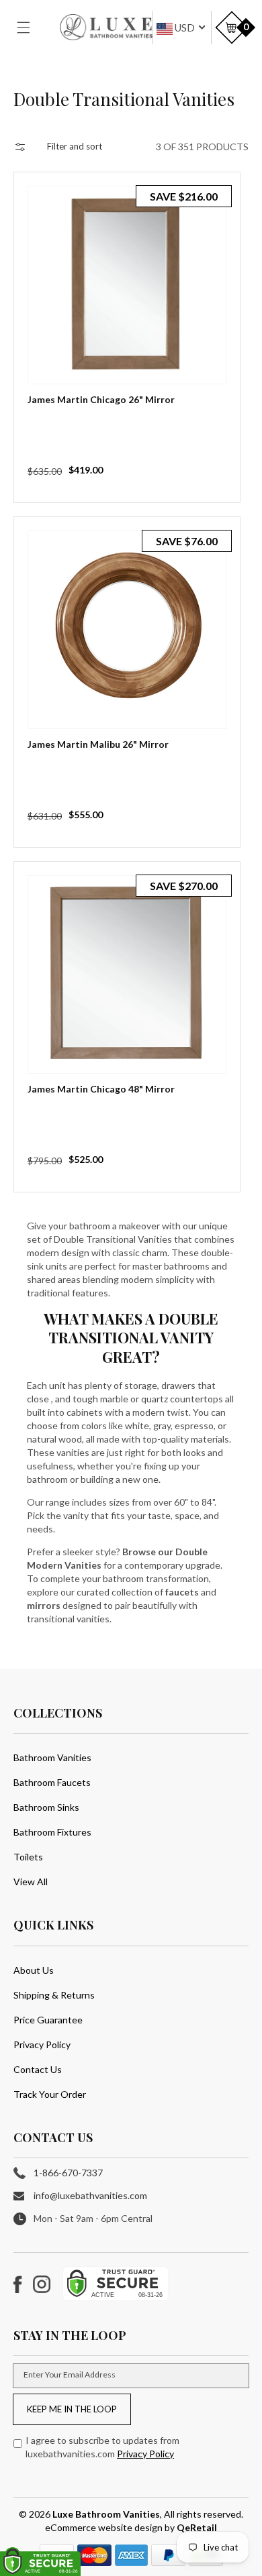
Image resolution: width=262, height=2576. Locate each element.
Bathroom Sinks (46, 1807)
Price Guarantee (48, 2020)
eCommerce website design (105, 2527)
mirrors (44, 1605)
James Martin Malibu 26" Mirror (98, 744)
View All (31, 1882)
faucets (182, 1592)
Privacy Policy (42, 2045)
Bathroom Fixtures (52, 1832)
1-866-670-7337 (68, 2173)
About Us (34, 1970)
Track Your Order (50, 2094)
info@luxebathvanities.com (90, 2195)
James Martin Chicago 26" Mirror (101, 399)
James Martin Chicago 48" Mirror (101, 1089)
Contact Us (38, 2069)
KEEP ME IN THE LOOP (72, 2409)
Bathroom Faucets (52, 1782)
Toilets (28, 1857)
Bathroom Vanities (52, 1757)
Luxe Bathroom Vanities (106, 2514)
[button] (32, 27)
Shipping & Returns (54, 1995)
